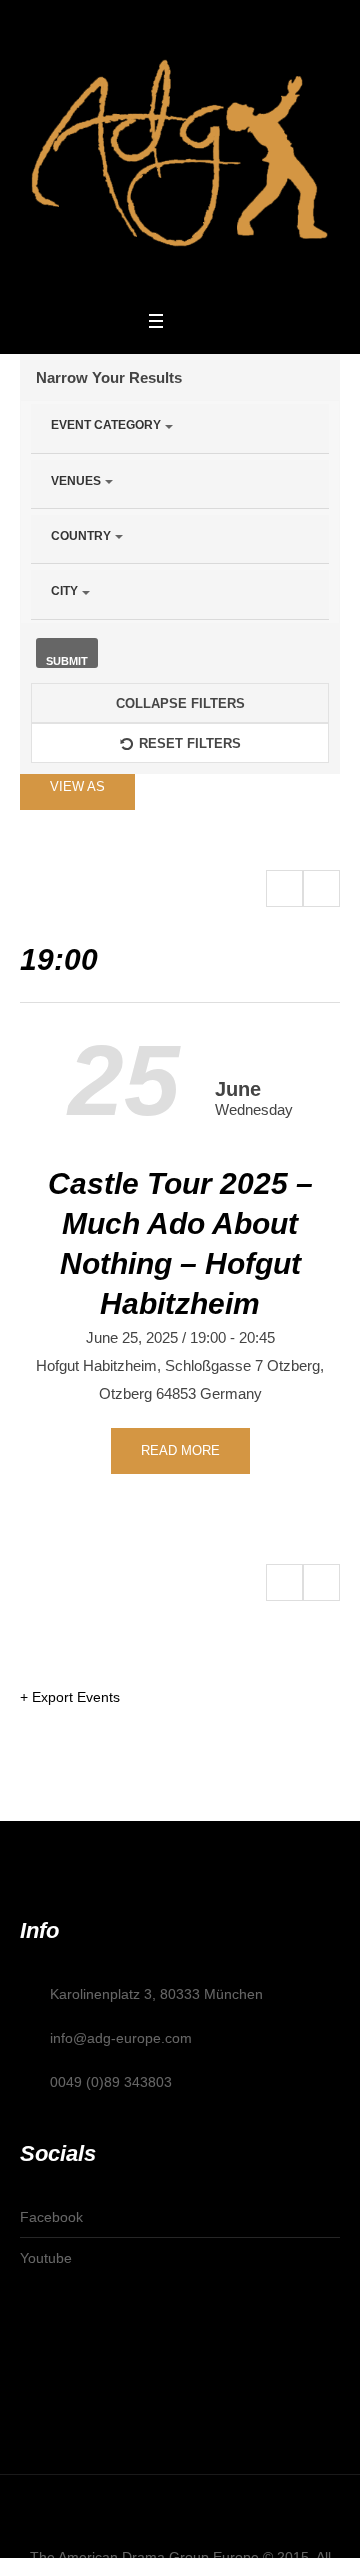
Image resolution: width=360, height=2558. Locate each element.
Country (81, 536)
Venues (76, 481)
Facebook (51, 2217)
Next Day (321, 888)
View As (77, 786)
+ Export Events (70, 1697)
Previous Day (284, 888)
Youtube (46, 2258)
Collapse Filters (180, 703)
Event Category (106, 425)
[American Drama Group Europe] (180, 153)
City (64, 591)
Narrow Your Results (109, 377)
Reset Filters (190, 743)
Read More (180, 1450)
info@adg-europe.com (121, 2038)
